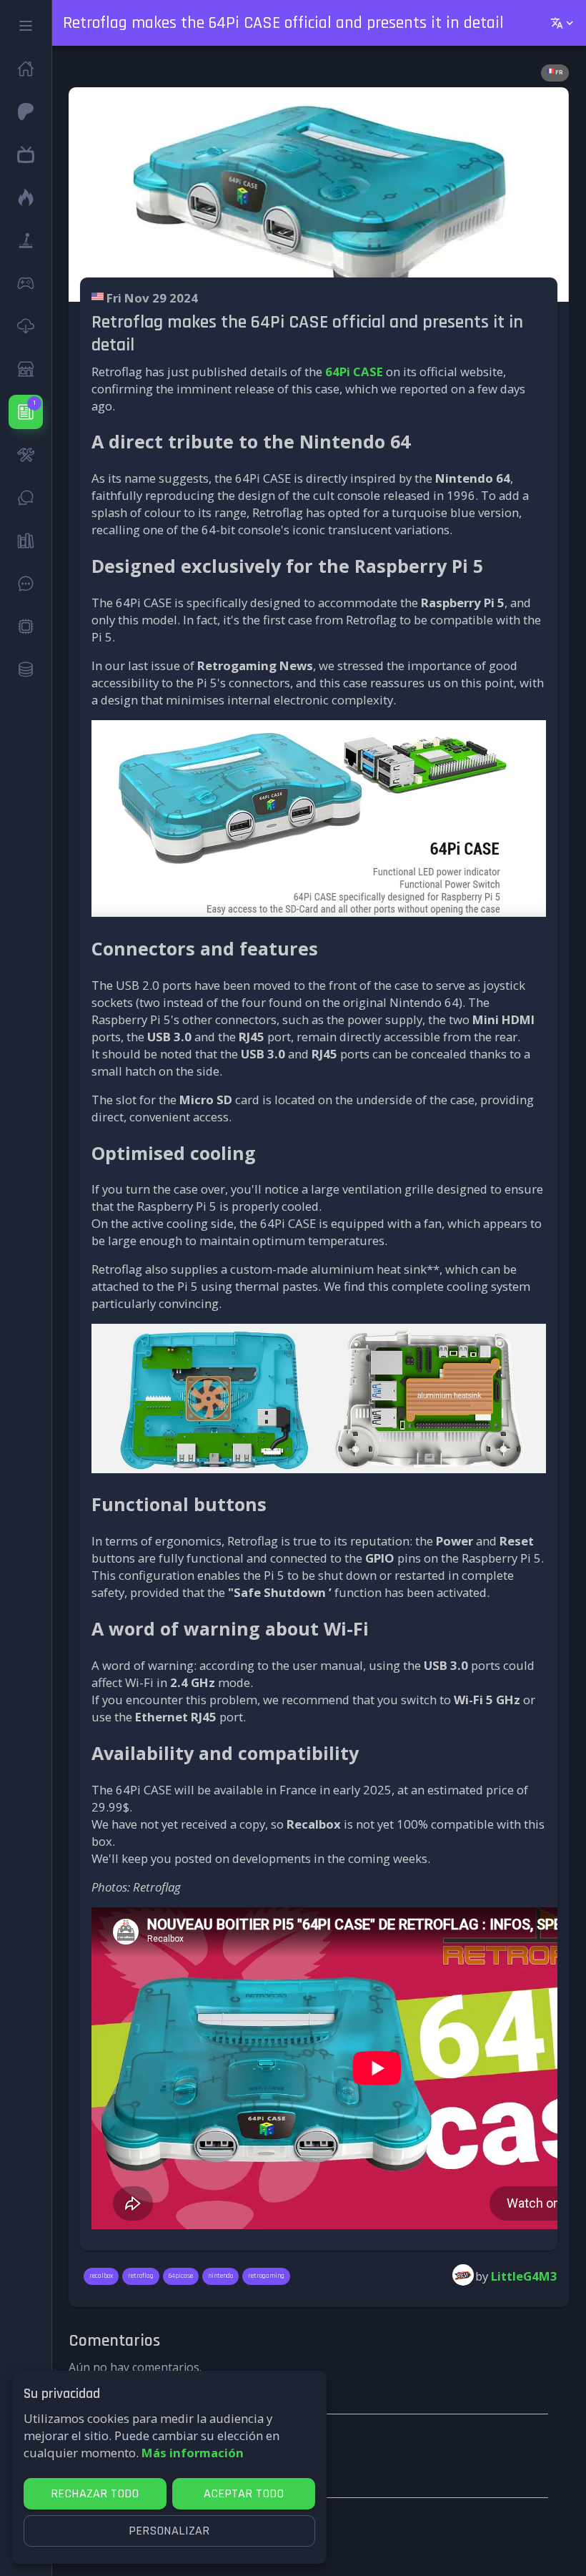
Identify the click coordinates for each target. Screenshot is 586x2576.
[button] (26, 26)
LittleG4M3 (524, 2276)
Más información (193, 2453)
